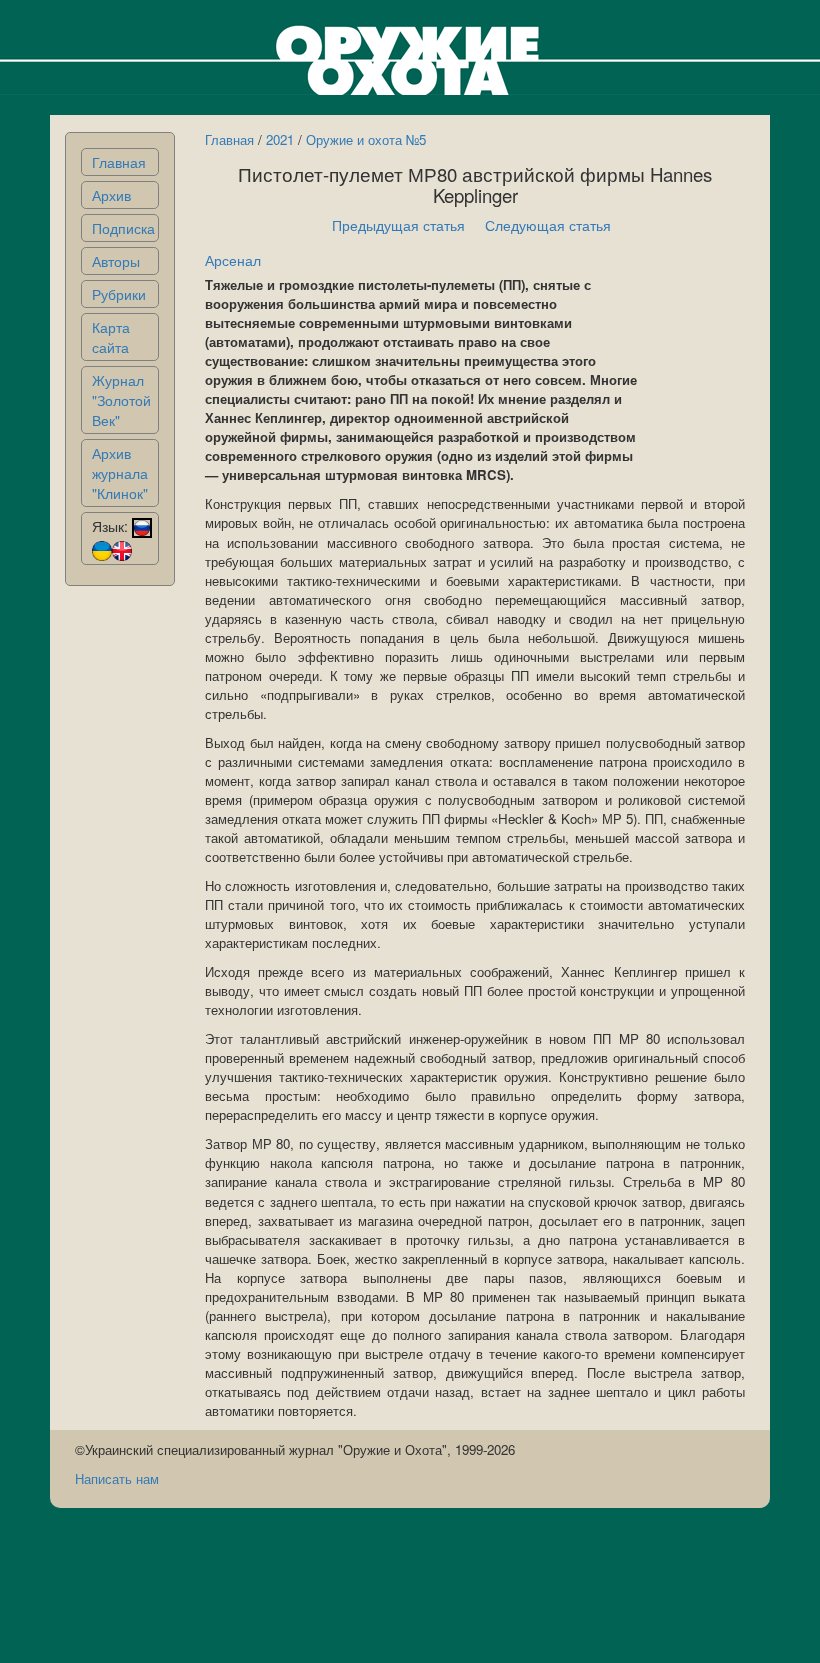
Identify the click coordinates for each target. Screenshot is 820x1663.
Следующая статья (548, 225)
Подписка (123, 228)
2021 (280, 139)
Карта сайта (111, 337)
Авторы (116, 261)
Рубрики (119, 294)
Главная (119, 162)
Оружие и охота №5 (366, 139)
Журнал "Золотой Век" (121, 400)
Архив (111, 195)
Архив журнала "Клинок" (120, 473)
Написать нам (117, 1478)
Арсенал (233, 260)
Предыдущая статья (398, 225)
